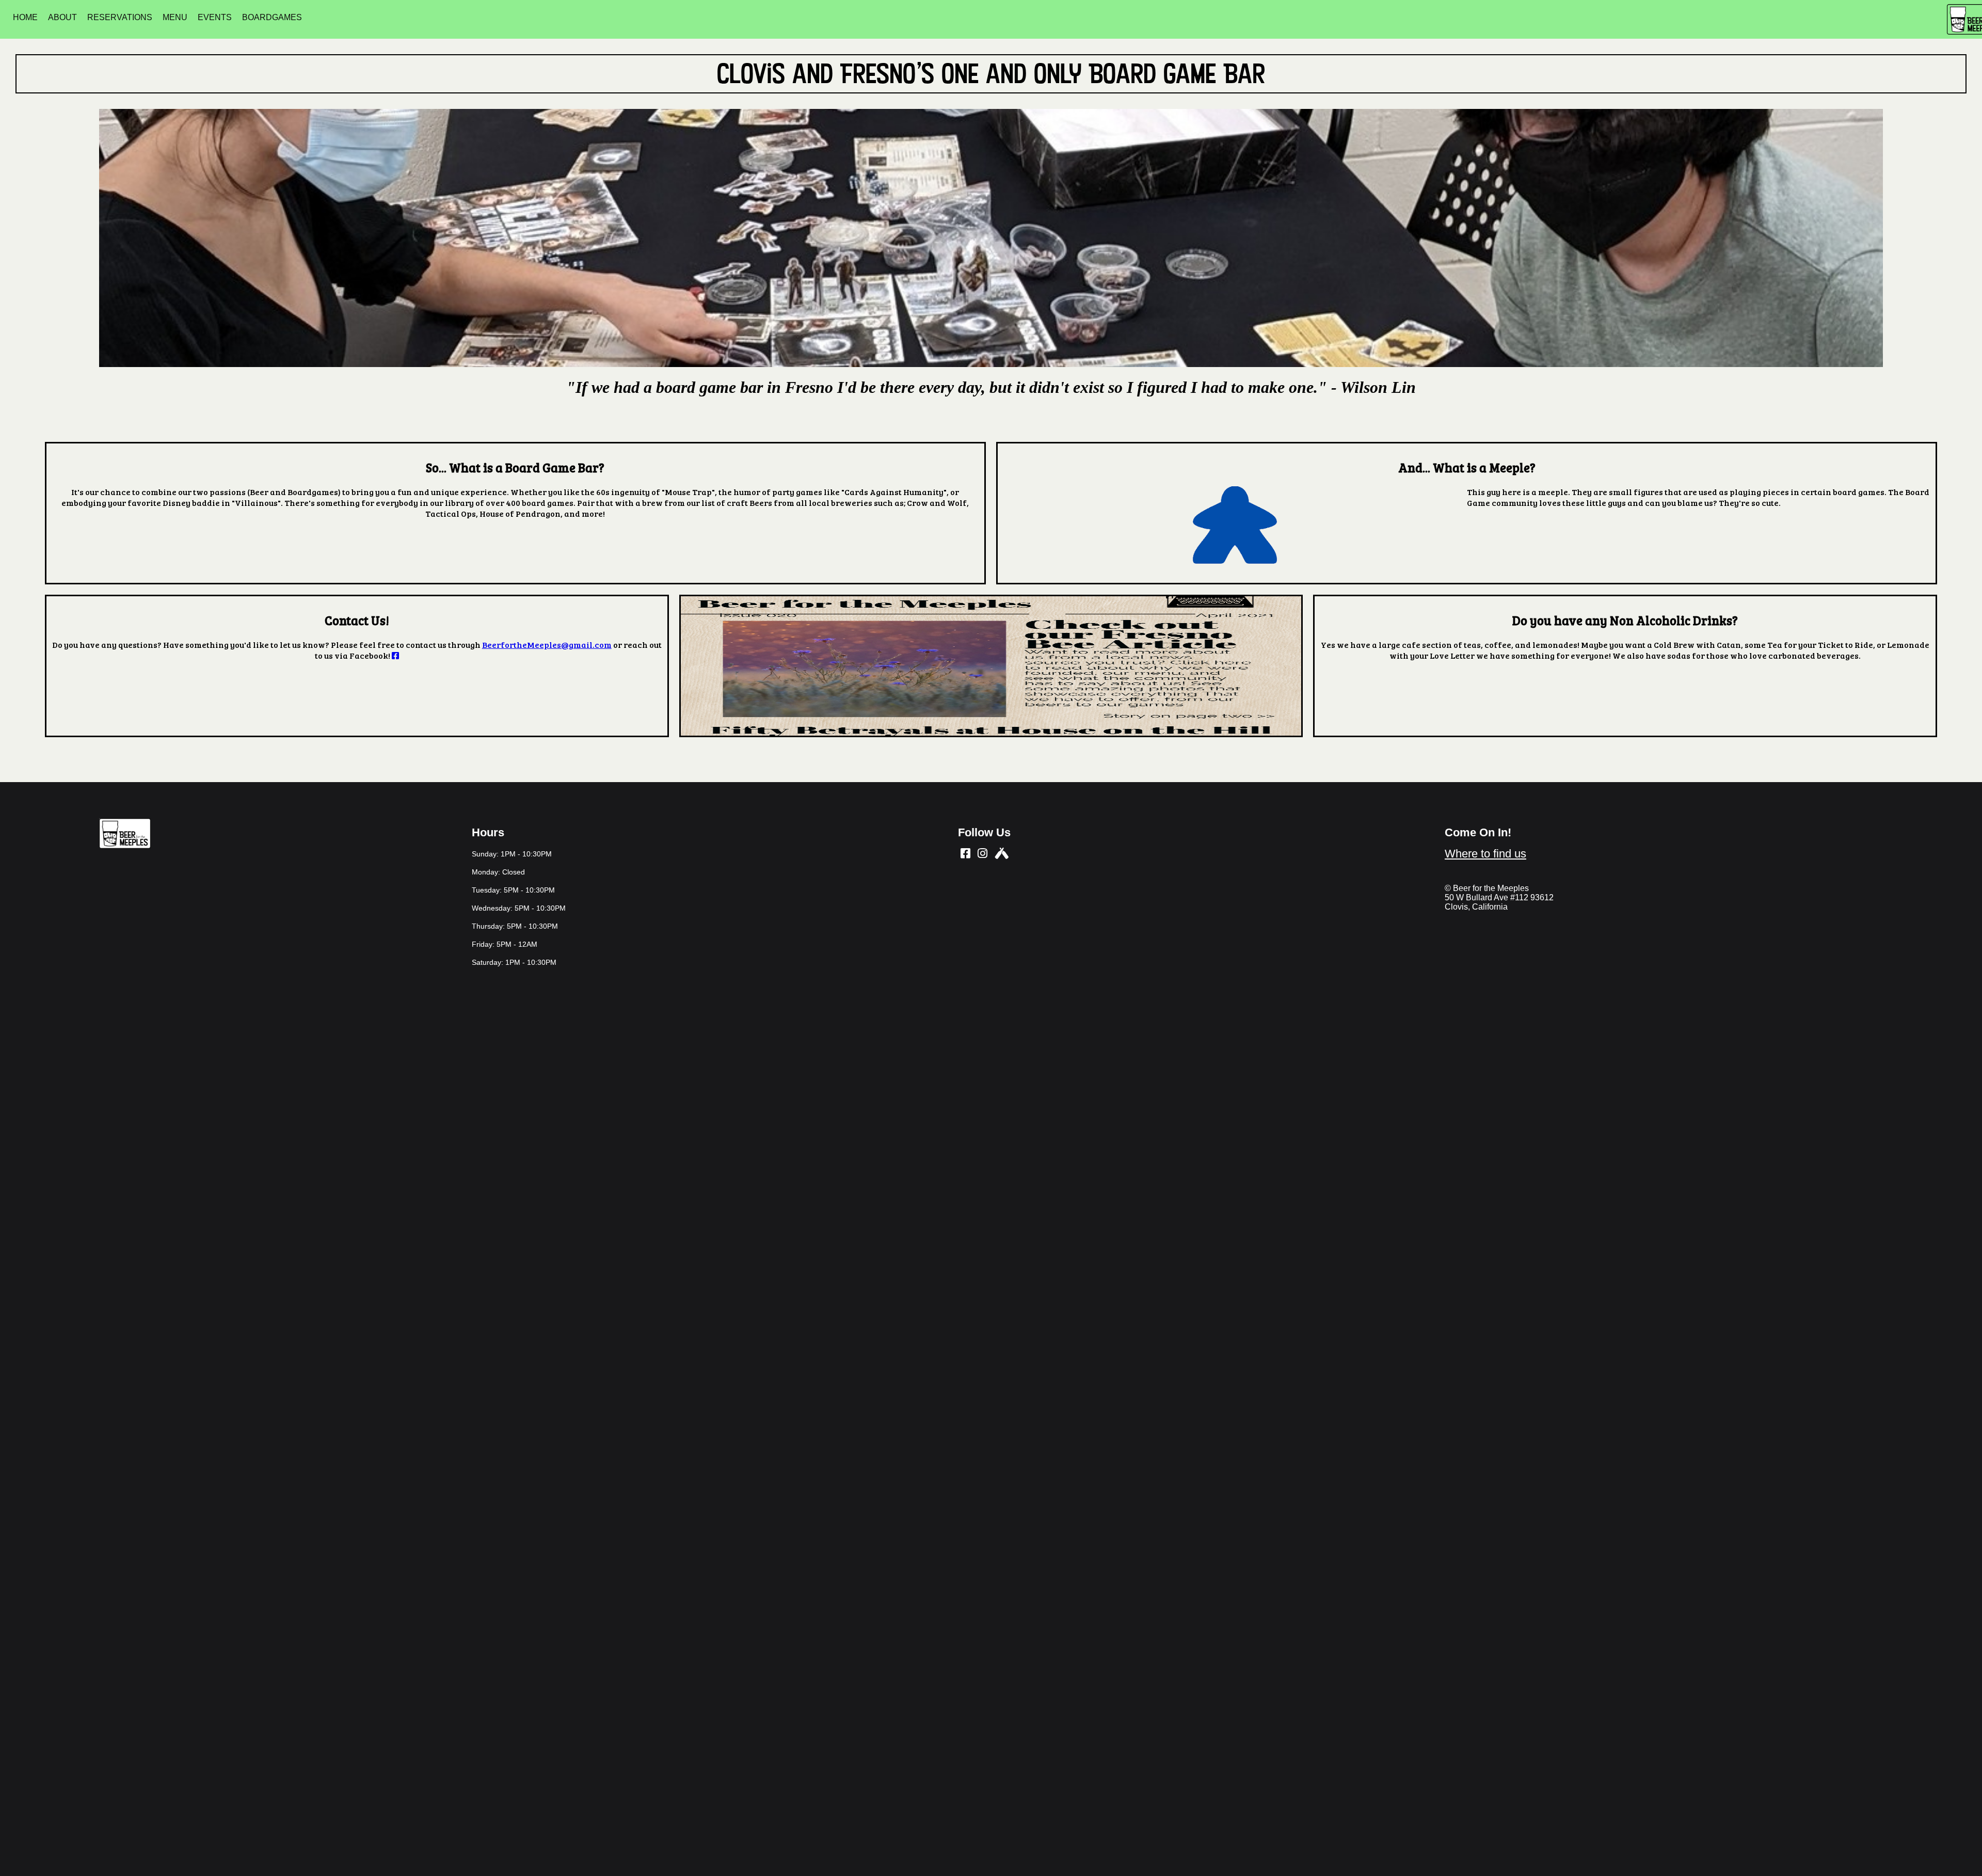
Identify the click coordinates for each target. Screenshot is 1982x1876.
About (62, 17)
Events (215, 17)
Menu (175, 17)
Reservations (120, 17)
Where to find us (1485, 854)
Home (25, 17)
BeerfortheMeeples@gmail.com (547, 645)
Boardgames (272, 17)
